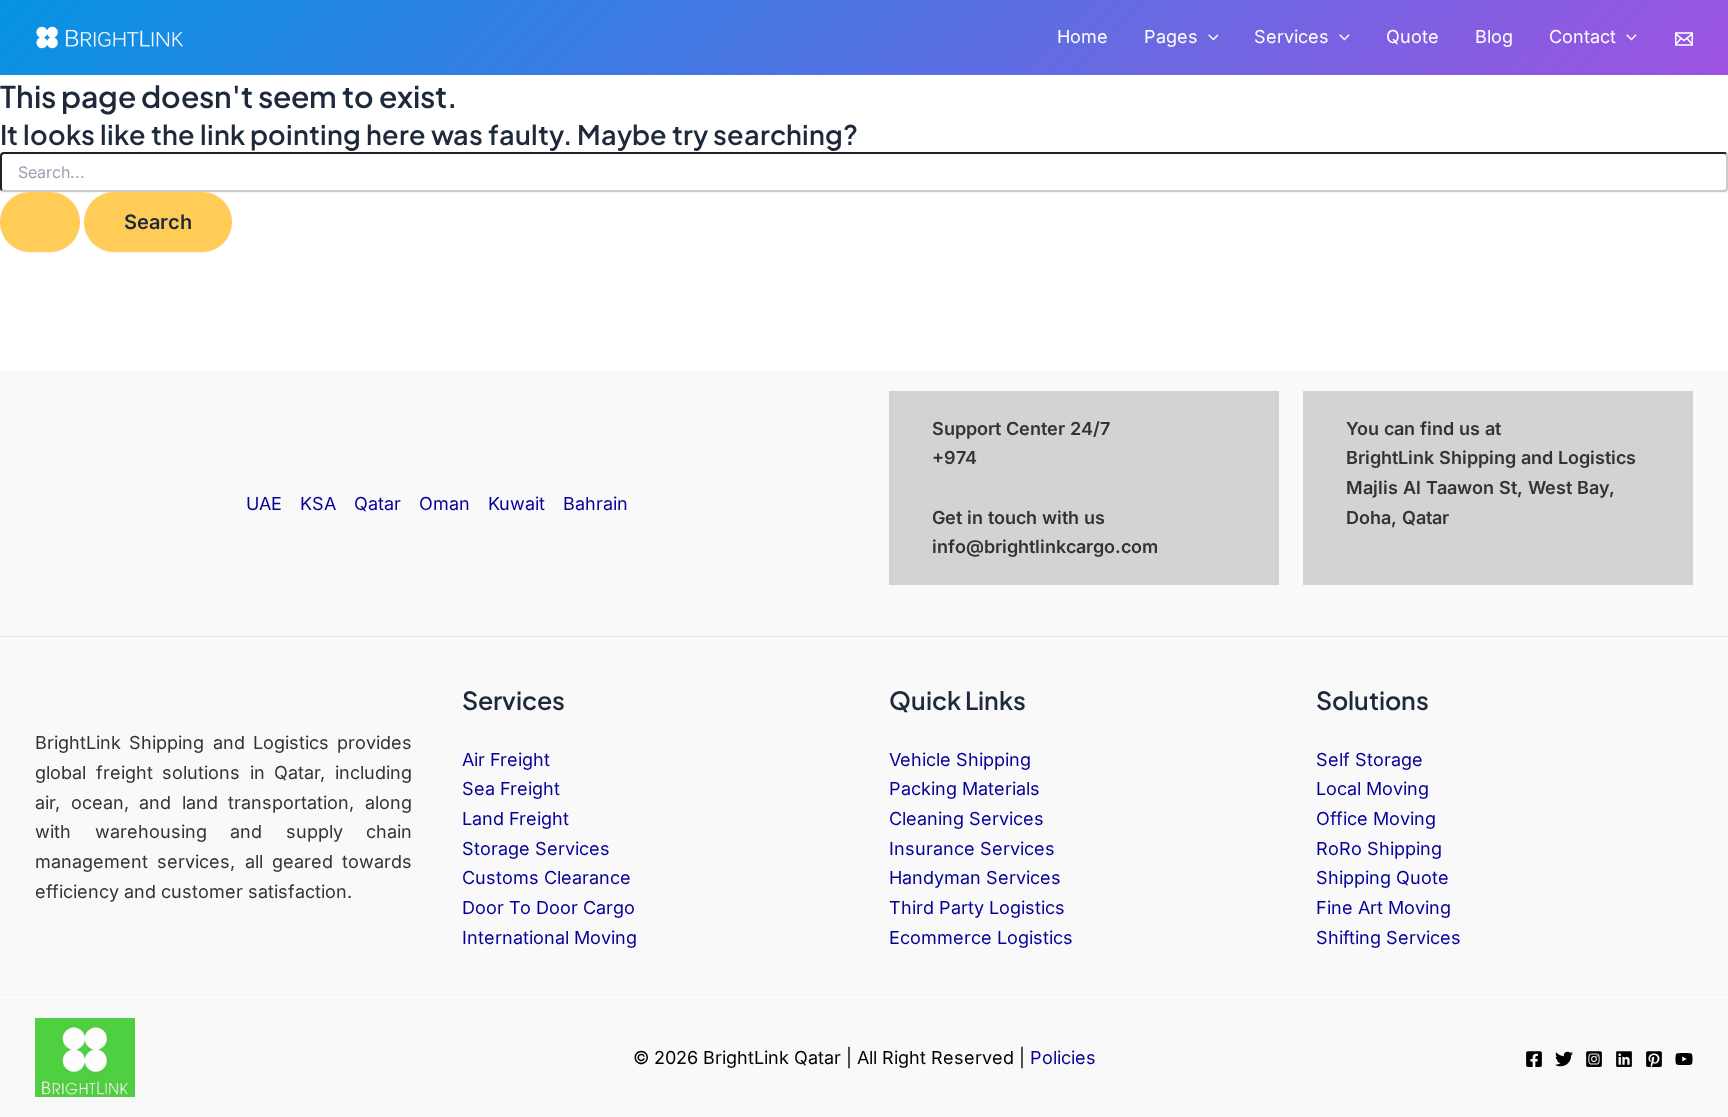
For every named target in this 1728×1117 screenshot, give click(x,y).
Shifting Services (1388, 937)
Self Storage (1369, 759)
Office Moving (1376, 818)
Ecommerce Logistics (981, 937)
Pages (1171, 36)
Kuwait (516, 503)
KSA (318, 503)
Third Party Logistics (977, 907)
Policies (1063, 1057)
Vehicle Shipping (960, 759)
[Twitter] (1564, 1059)
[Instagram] (1594, 1059)
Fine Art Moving (1383, 907)
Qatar (377, 503)
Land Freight (515, 818)
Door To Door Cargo (548, 907)
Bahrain (595, 503)
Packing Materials (964, 788)
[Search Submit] (40, 222)
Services (1291, 36)
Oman (444, 503)
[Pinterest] (1654, 1059)
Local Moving (1372, 788)
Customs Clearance (546, 877)
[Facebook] (1534, 1059)
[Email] (1684, 39)
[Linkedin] (1624, 1059)
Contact (1582, 36)
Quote (1412, 36)
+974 (954, 457)
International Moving (549, 937)
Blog (1494, 36)
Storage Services (536, 848)
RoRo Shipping (1379, 848)
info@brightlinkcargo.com (1045, 546)
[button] (1208, 37)
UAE (264, 503)
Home (1082, 36)
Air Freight (506, 759)
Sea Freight (511, 788)
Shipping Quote (1382, 877)
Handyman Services (975, 877)
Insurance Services (972, 848)
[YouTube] (1684, 1059)
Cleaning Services (966, 818)
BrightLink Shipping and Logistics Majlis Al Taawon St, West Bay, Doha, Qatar (1491, 487)
